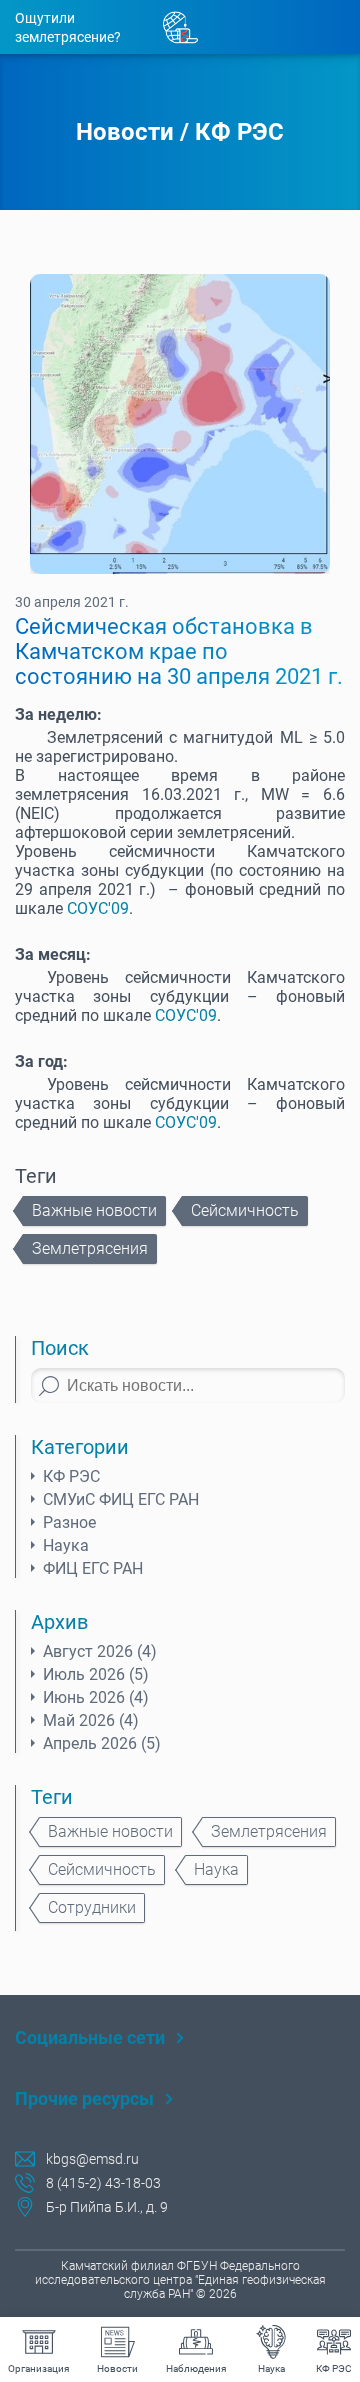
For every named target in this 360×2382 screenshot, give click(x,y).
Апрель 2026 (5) (102, 1743)
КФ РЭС (239, 132)
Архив (59, 1622)
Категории (80, 1447)
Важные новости (94, 1210)
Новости (125, 132)
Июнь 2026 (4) (96, 1697)
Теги (52, 1797)
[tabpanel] (180, 424)
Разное (69, 1522)
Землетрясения (90, 1248)
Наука (66, 1545)
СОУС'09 (98, 908)
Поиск (60, 1348)
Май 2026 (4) (91, 1720)
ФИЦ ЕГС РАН (93, 1568)
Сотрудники (92, 1907)
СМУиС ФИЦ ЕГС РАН (121, 1499)
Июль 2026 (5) (96, 1674)
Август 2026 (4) (100, 1651)
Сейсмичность (245, 1210)
